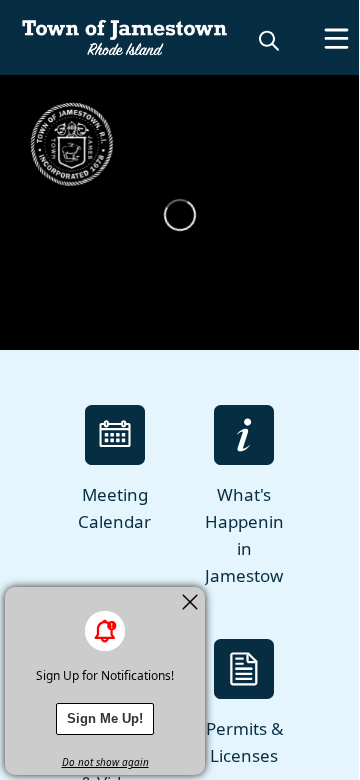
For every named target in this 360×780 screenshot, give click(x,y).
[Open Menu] (336, 38)
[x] (190, 602)
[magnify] (269, 40)
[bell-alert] (105, 631)
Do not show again (105, 762)
